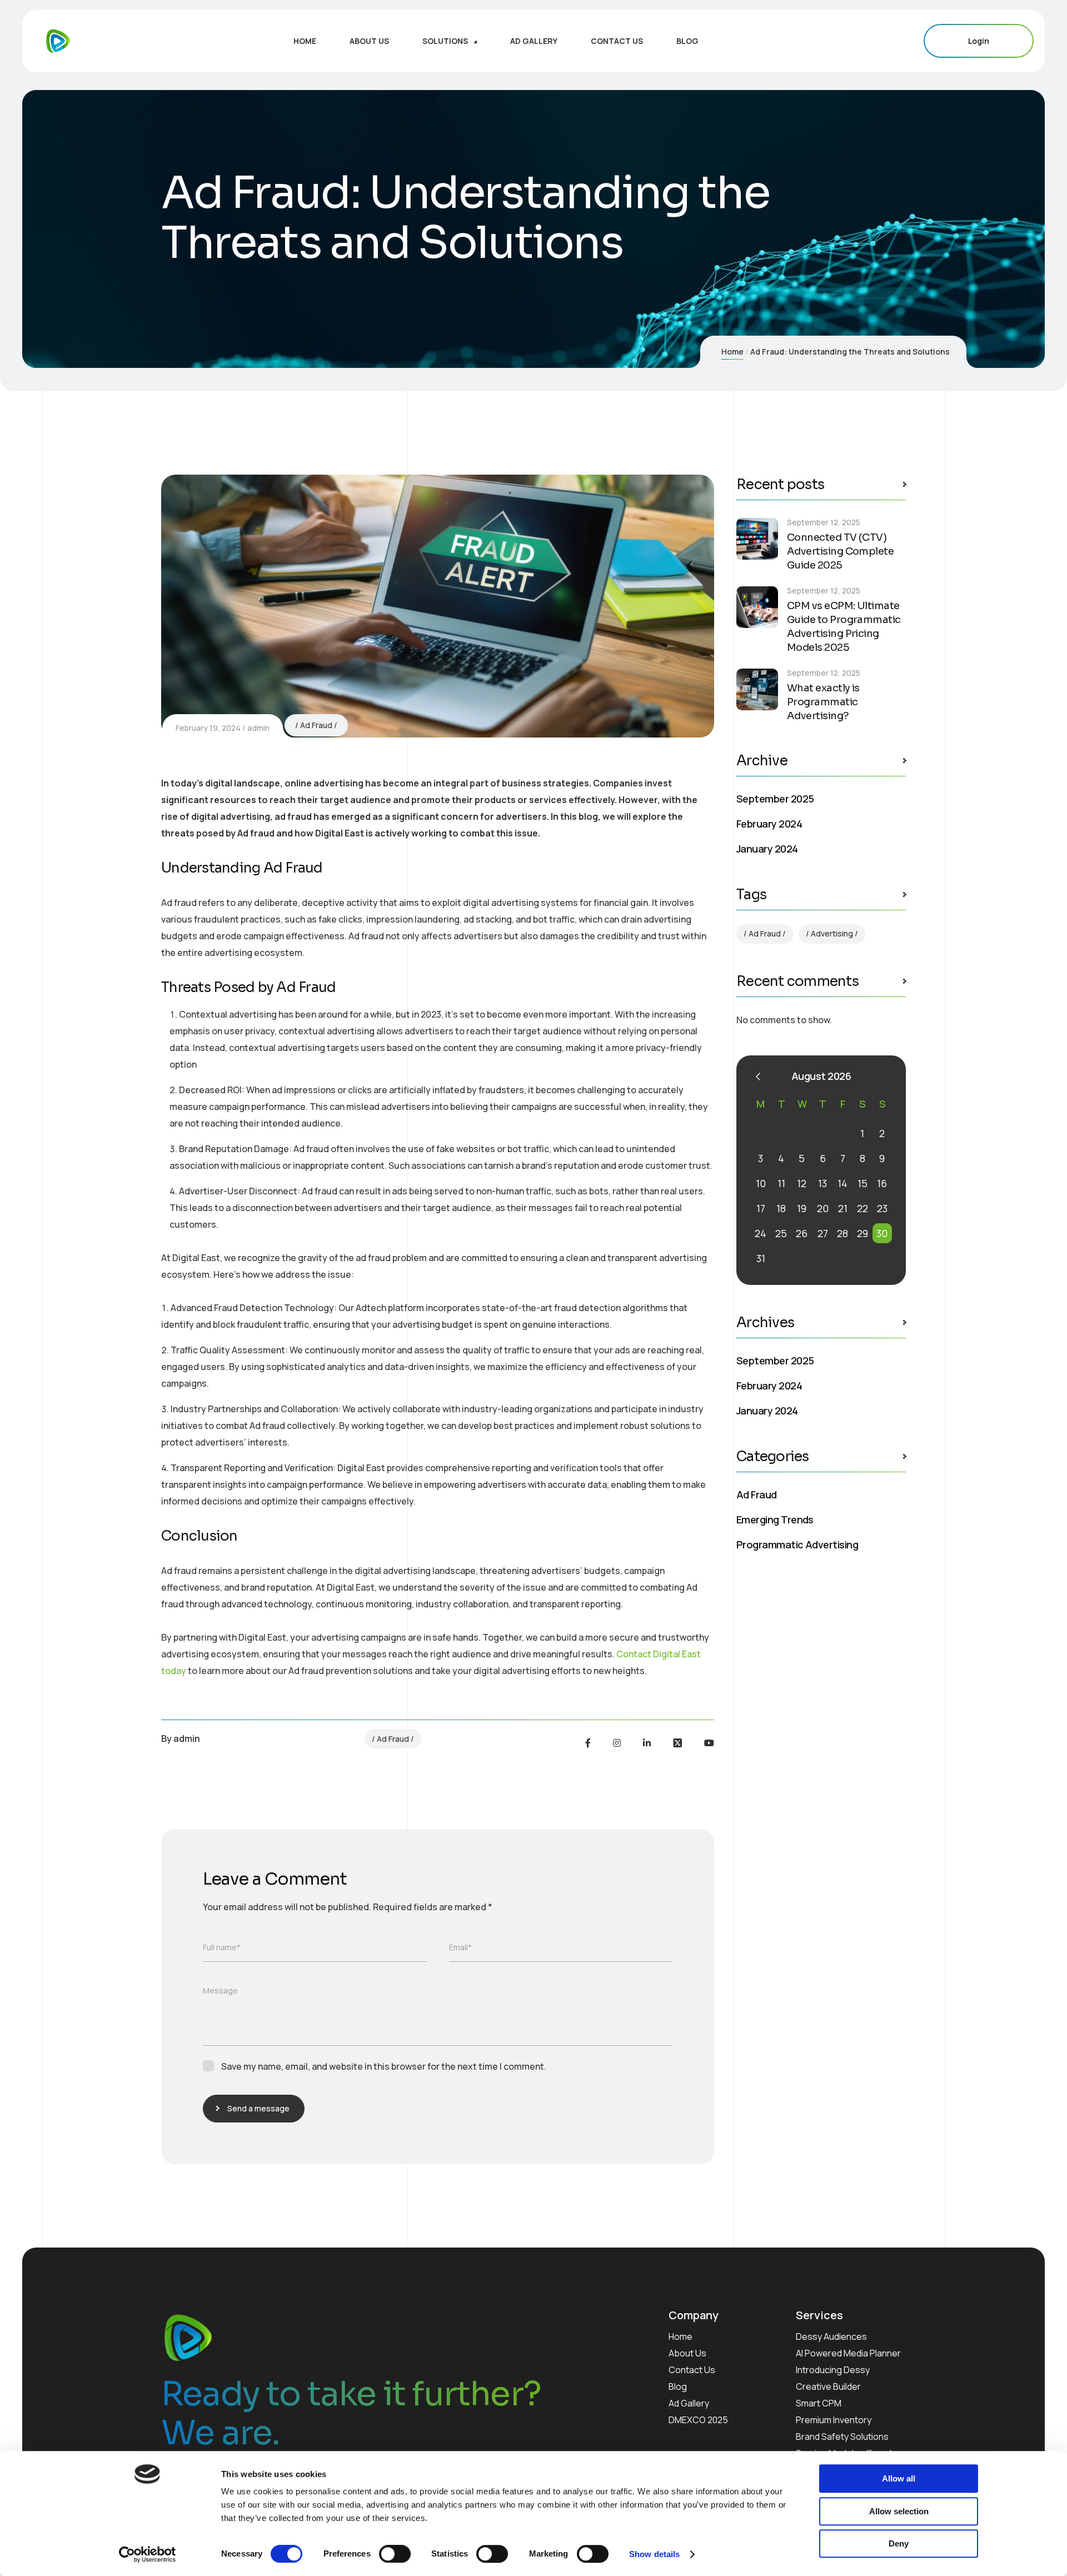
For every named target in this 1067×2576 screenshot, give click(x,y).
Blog (678, 2386)
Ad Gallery (689, 2403)
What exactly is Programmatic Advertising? (823, 702)
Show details (654, 2554)
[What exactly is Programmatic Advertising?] (757, 689)
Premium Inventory (834, 2420)
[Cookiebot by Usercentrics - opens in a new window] (148, 2554)
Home (732, 352)
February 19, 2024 (208, 728)
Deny (899, 2543)
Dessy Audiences (831, 2336)
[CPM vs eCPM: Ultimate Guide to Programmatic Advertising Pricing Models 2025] (757, 607)
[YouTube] (709, 1743)
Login (979, 41)
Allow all (899, 2478)
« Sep (758, 1077)
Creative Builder (828, 2386)
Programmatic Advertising (797, 1544)
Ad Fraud (316, 725)
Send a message (258, 2108)
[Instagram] (617, 1743)
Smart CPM (819, 2403)
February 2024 (769, 824)
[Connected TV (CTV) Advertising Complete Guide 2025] (757, 539)
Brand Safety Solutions (842, 2437)
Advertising (832, 933)
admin (258, 728)
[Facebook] (588, 1743)
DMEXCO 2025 (698, 2420)
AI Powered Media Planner (848, 2353)
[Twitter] (677, 1743)
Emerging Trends (775, 1519)
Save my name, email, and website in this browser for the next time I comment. (384, 2066)
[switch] (395, 2554)
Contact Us (692, 2370)
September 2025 (775, 799)
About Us (687, 2353)
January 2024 (767, 849)
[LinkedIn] (647, 1743)
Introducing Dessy (833, 2370)
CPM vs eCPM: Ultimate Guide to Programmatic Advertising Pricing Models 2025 (844, 627)
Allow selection (899, 2511)
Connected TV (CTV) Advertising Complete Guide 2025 (840, 551)
